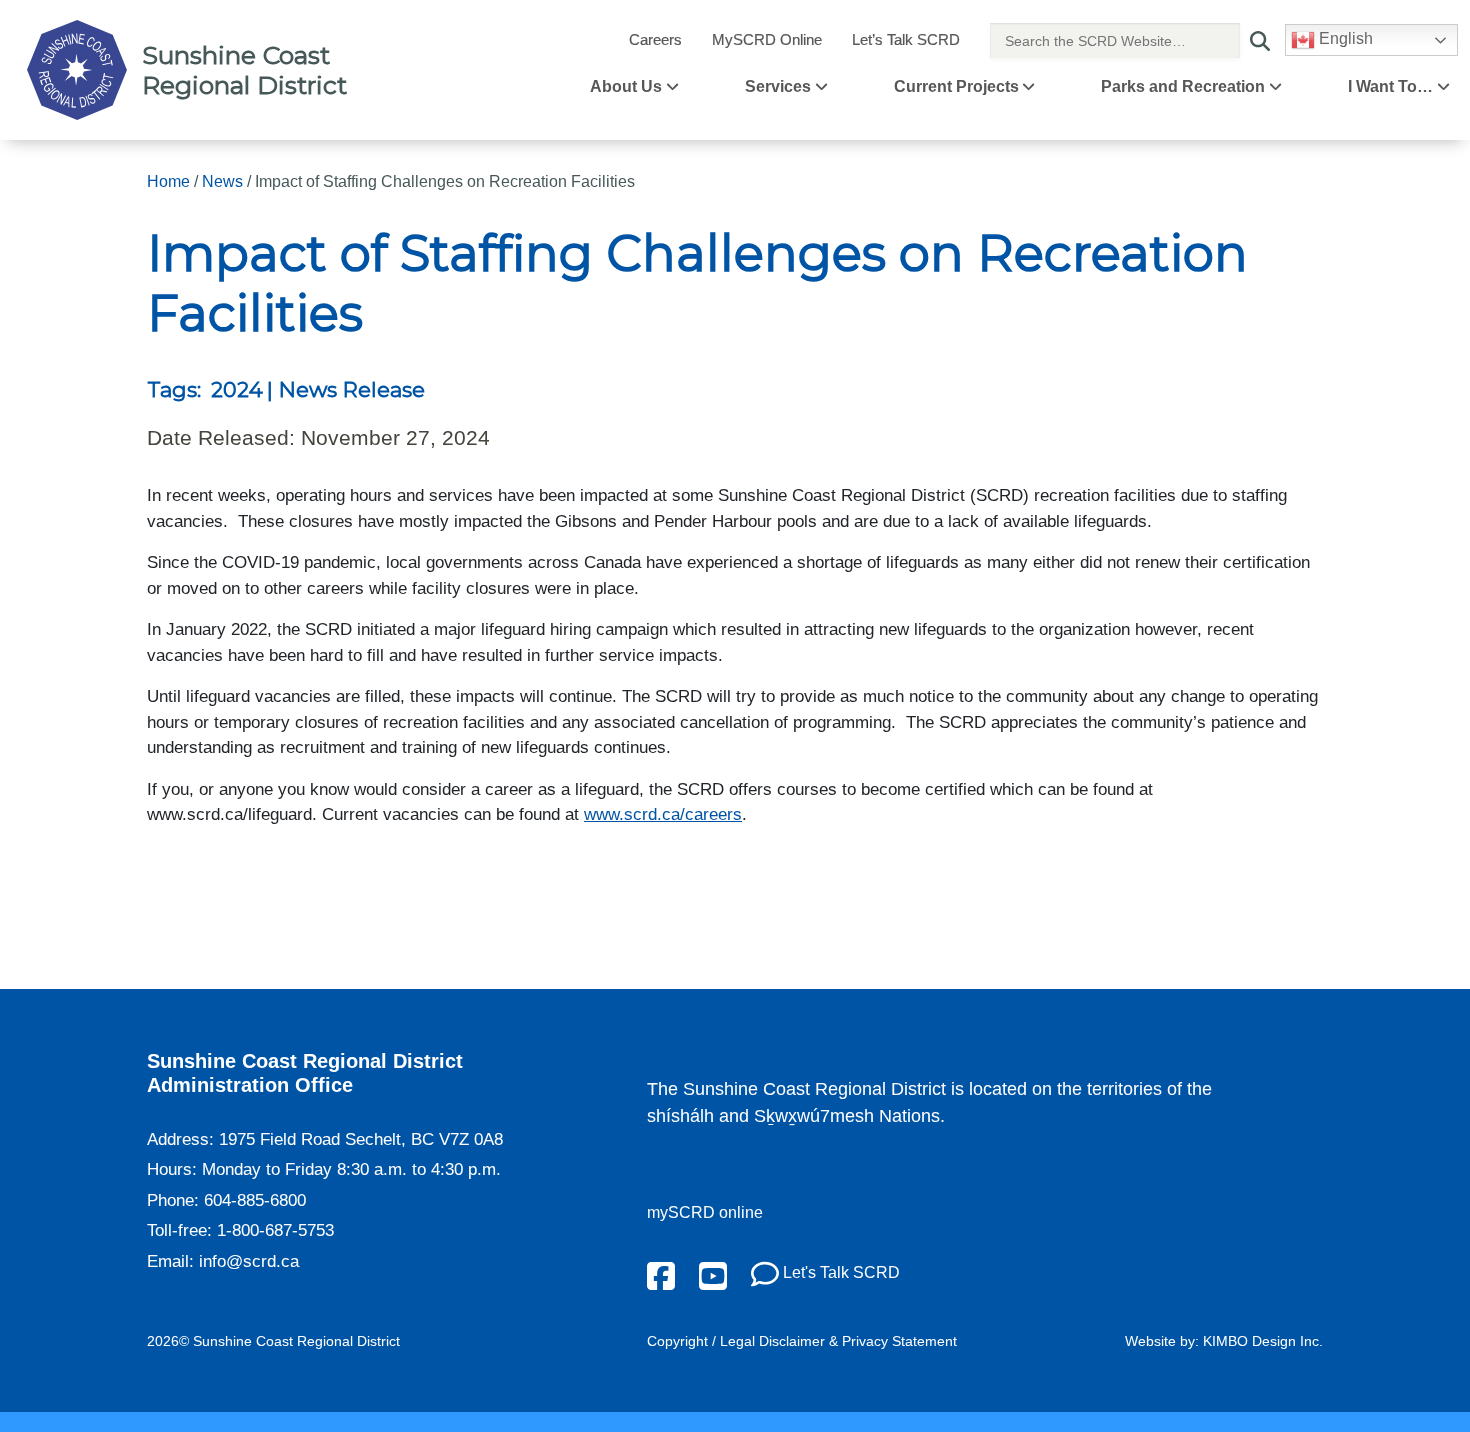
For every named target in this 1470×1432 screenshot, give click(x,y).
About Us (626, 86)
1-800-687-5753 (275, 1230)
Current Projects (956, 86)
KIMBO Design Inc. (1263, 1341)
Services (778, 86)
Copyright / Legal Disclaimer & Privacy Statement (802, 1341)
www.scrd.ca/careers (663, 814)
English (1344, 38)
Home (168, 181)
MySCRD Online (767, 39)
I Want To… (1390, 86)
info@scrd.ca (249, 1261)
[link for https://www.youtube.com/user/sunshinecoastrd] (713, 1274)
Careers (655, 39)
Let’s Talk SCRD (906, 39)
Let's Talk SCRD (839, 1272)
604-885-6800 (255, 1200)
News (222, 181)
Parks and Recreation (1183, 86)
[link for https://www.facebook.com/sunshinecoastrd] (661, 1274)
